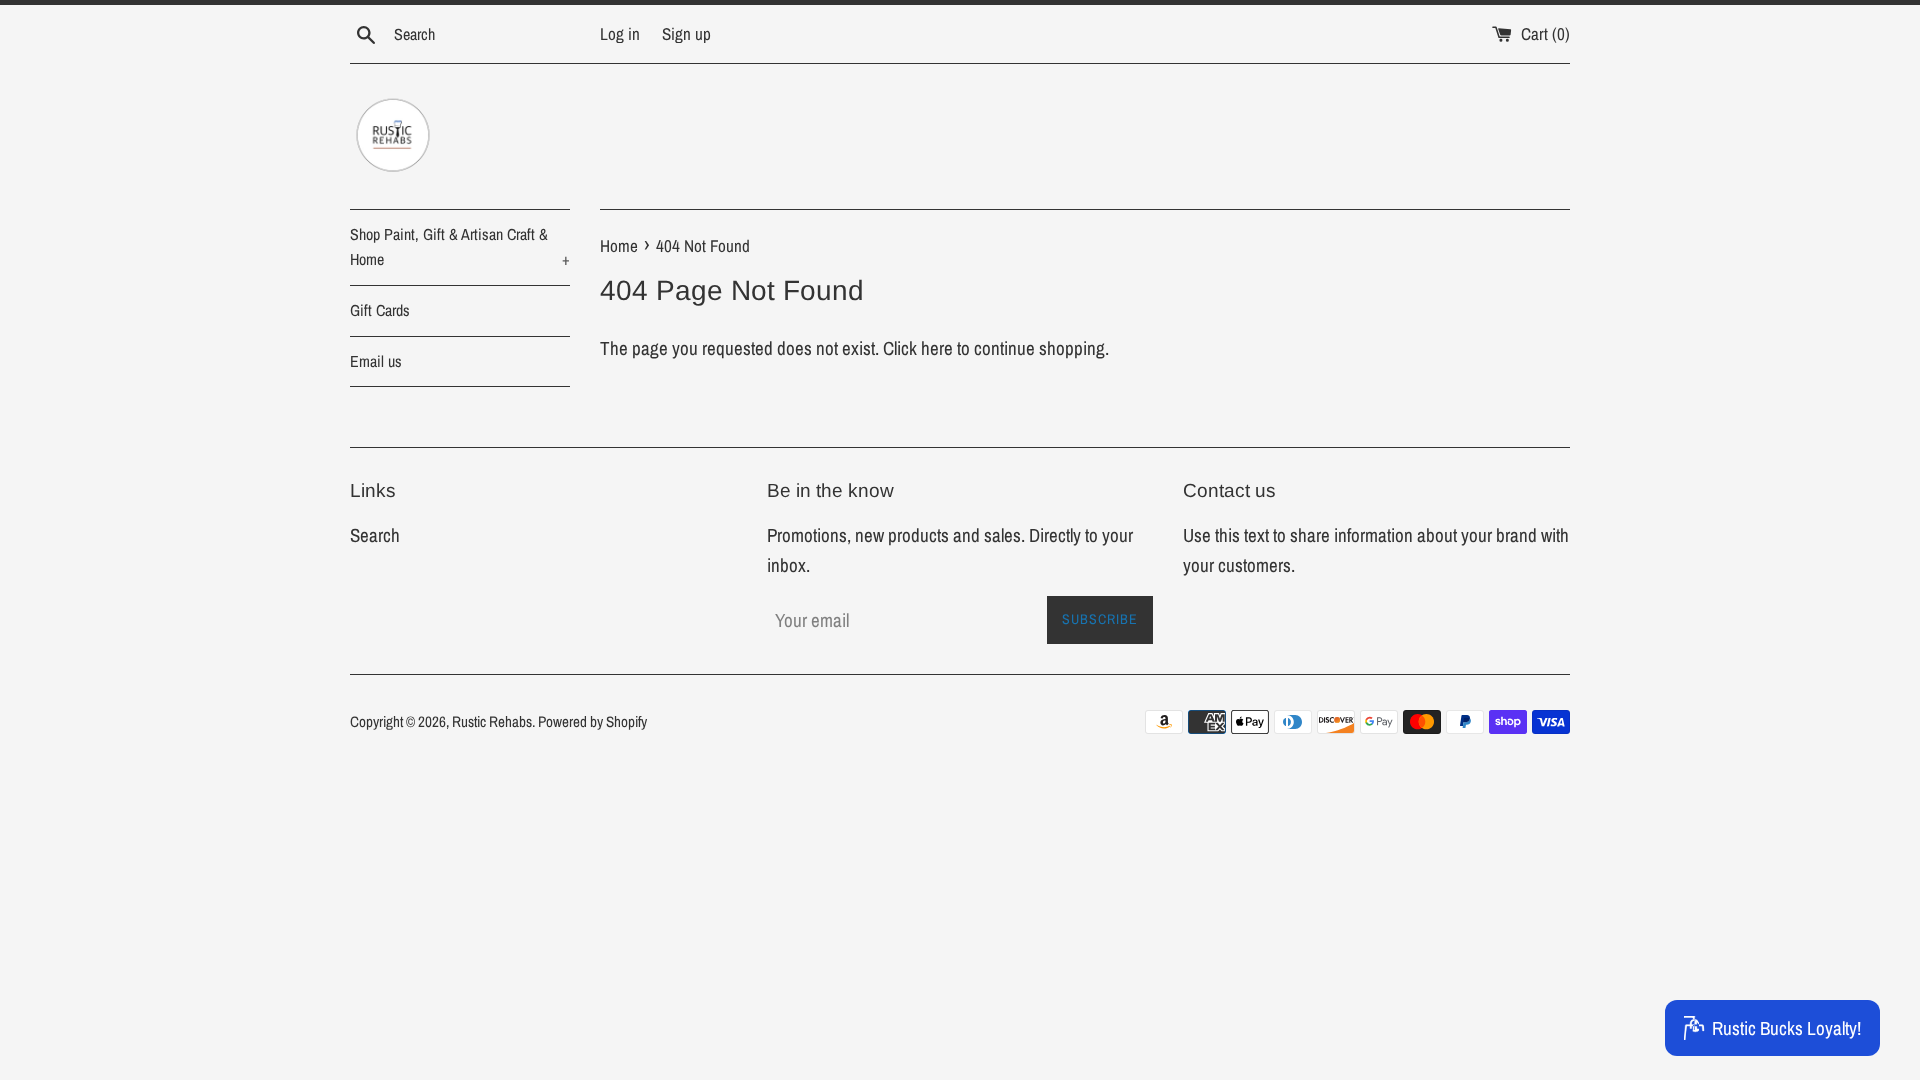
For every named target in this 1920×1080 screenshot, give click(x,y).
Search (375, 535)
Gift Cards (380, 310)
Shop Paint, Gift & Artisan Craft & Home (460, 247)
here (937, 348)
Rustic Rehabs (492, 721)
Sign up (686, 33)
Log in (620, 33)
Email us (376, 361)
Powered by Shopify (592, 721)
